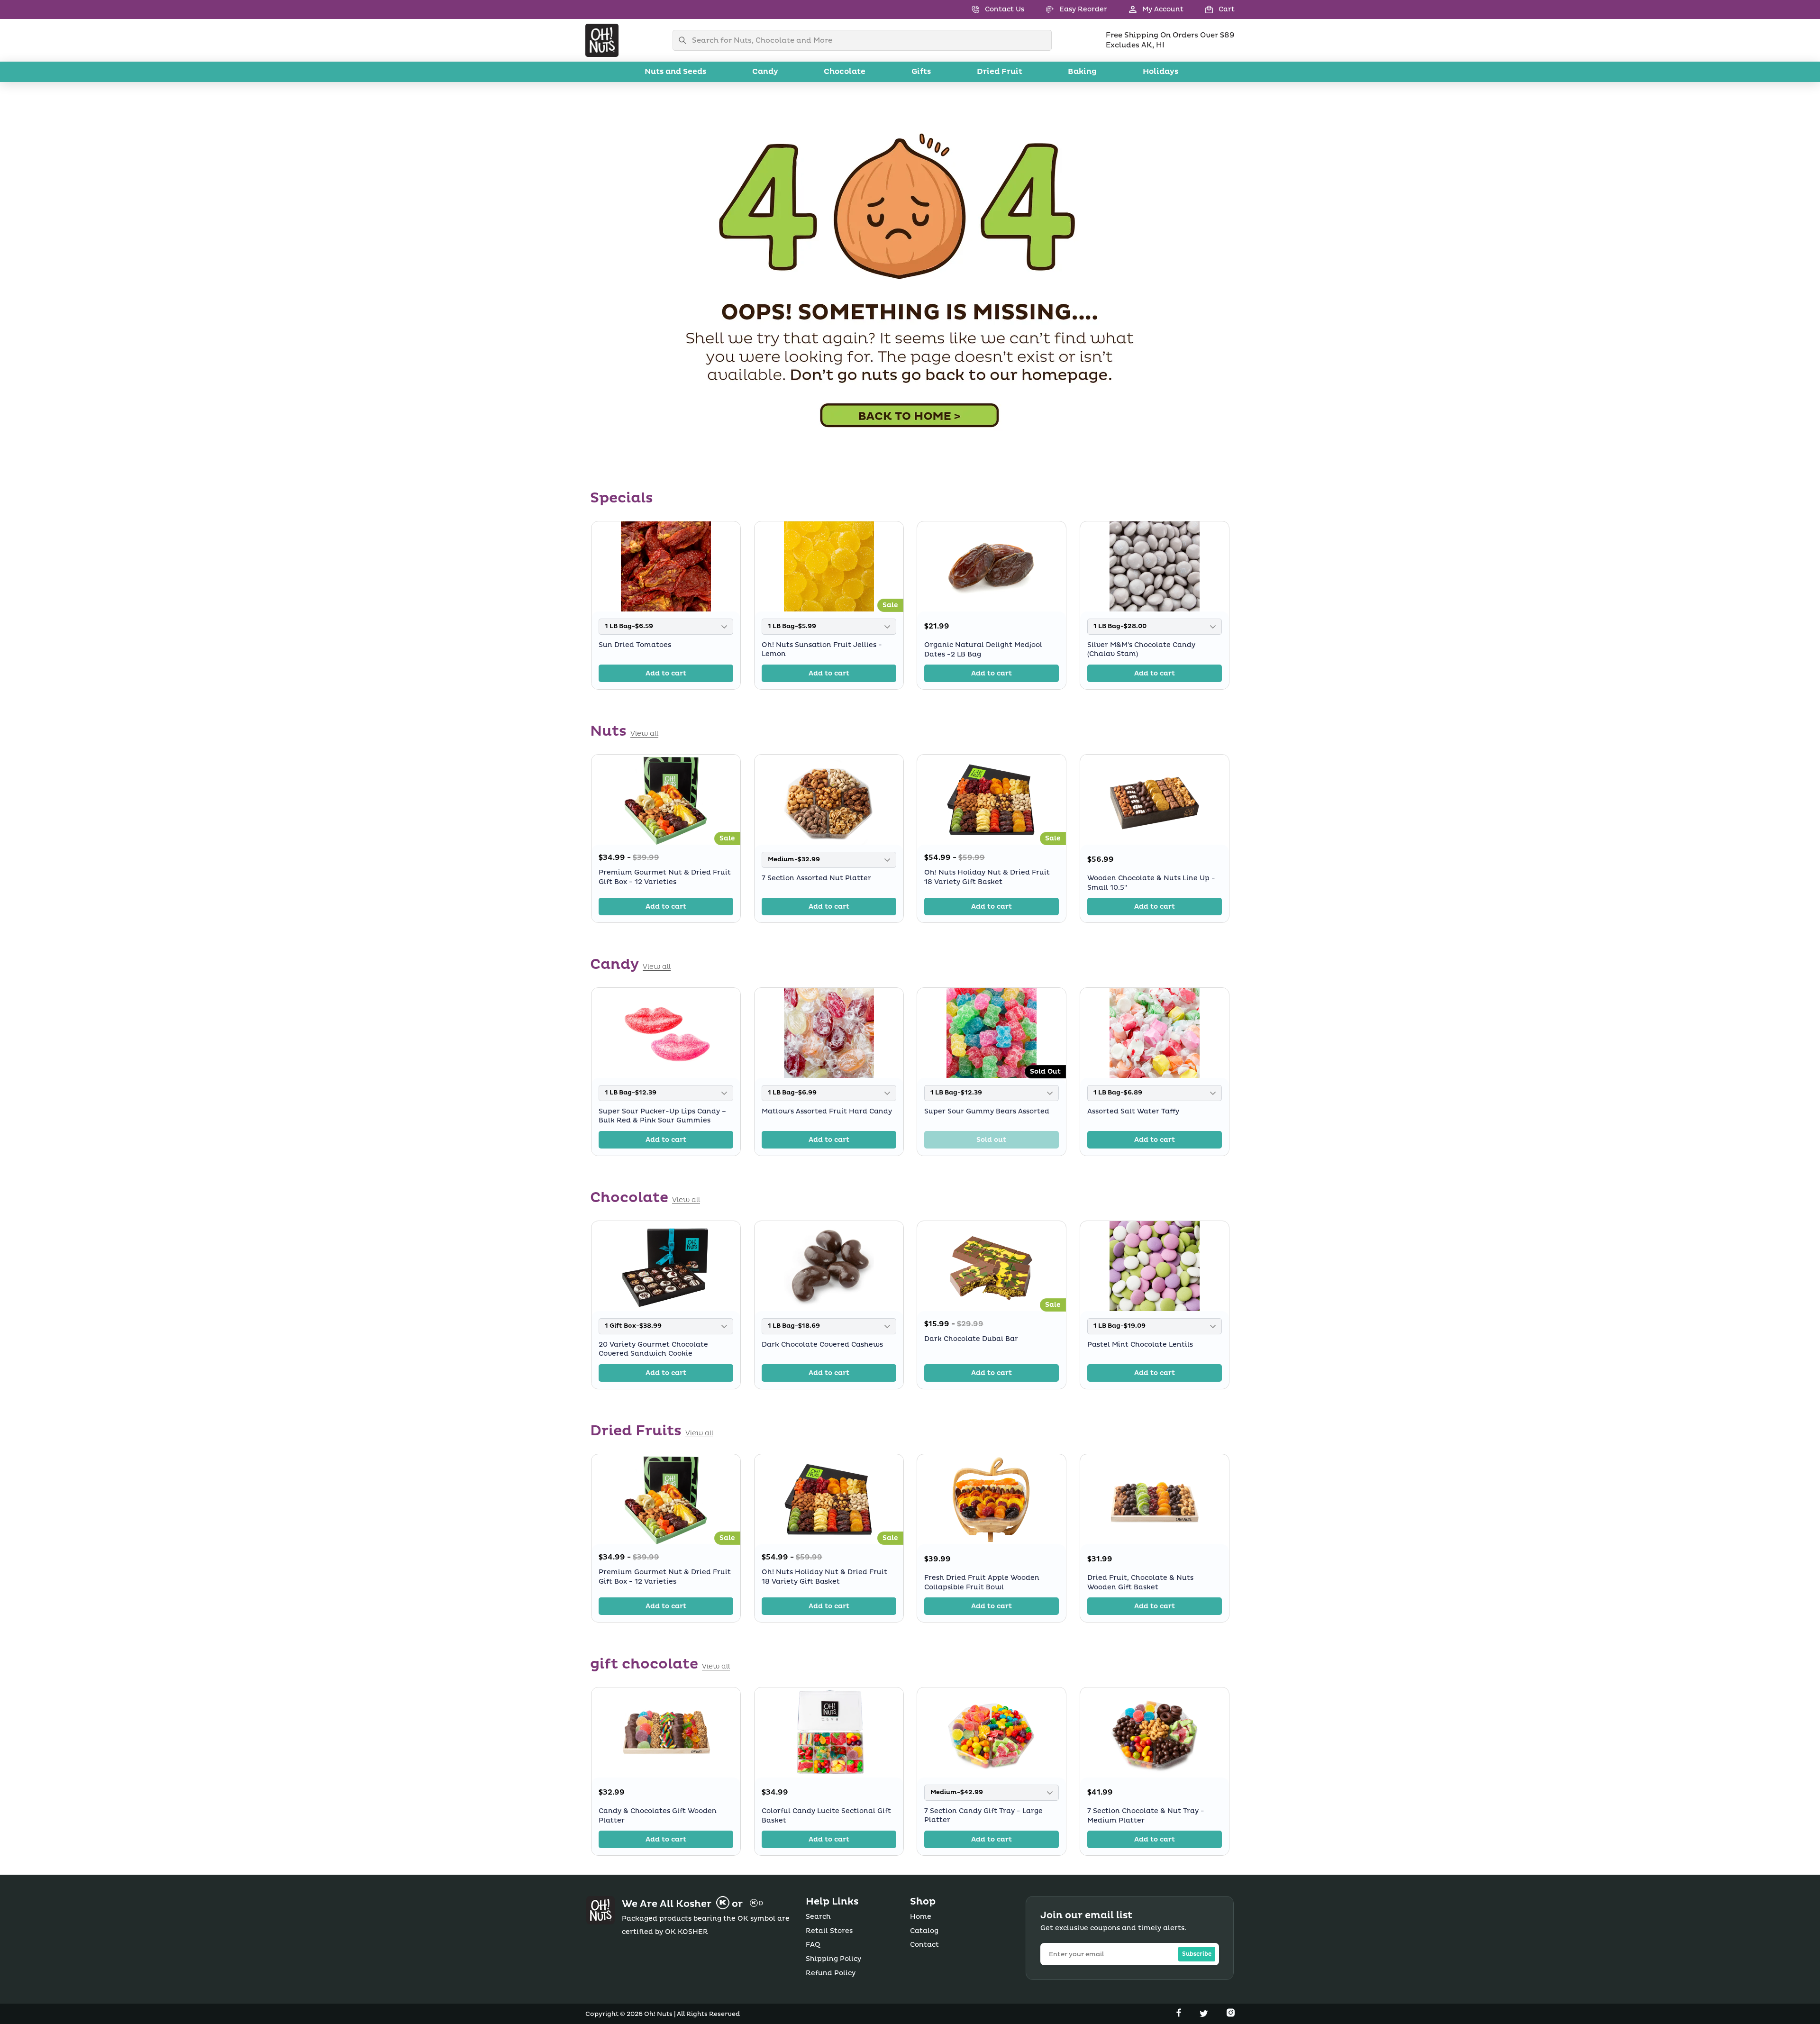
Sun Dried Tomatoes (635, 644)
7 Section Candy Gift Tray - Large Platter (983, 1816)
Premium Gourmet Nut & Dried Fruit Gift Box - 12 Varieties (665, 877)
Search (818, 1917)
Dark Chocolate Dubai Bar (971, 1339)
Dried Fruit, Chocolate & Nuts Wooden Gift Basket (1140, 1582)
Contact (924, 1945)
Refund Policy (831, 1973)
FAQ (813, 1945)
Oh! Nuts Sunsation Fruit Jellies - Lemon (822, 649)
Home (921, 1917)
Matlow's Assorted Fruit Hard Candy (827, 1111)
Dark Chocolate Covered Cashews (822, 1345)
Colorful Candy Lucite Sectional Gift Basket (826, 1816)
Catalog (924, 1931)
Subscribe (1197, 1954)
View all (644, 734)
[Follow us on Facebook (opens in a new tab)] (1180, 2015)
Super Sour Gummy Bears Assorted (987, 1111)
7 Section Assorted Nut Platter (816, 878)
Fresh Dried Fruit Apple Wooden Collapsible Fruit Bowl (982, 1582)
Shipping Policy (833, 1959)
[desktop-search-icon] (685, 40)
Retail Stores (829, 1931)
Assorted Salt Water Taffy (1133, 1111)
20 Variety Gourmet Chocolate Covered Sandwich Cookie (653, 1349)
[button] (1209, 9)
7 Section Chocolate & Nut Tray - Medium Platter (1146, 1816)
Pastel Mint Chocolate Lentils (1140, 1345)
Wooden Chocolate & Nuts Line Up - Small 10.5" (1151, 883)
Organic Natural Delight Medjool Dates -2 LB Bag (983, 650)
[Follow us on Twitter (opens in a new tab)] (1205, 2015)
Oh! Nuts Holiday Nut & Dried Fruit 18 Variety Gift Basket (987, 877)
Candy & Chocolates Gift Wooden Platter (658, 1816)
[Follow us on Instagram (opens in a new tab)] (1231, 2015)
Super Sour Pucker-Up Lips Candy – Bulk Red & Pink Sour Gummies (662, 1116)
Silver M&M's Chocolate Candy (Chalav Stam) (1141, 649)
